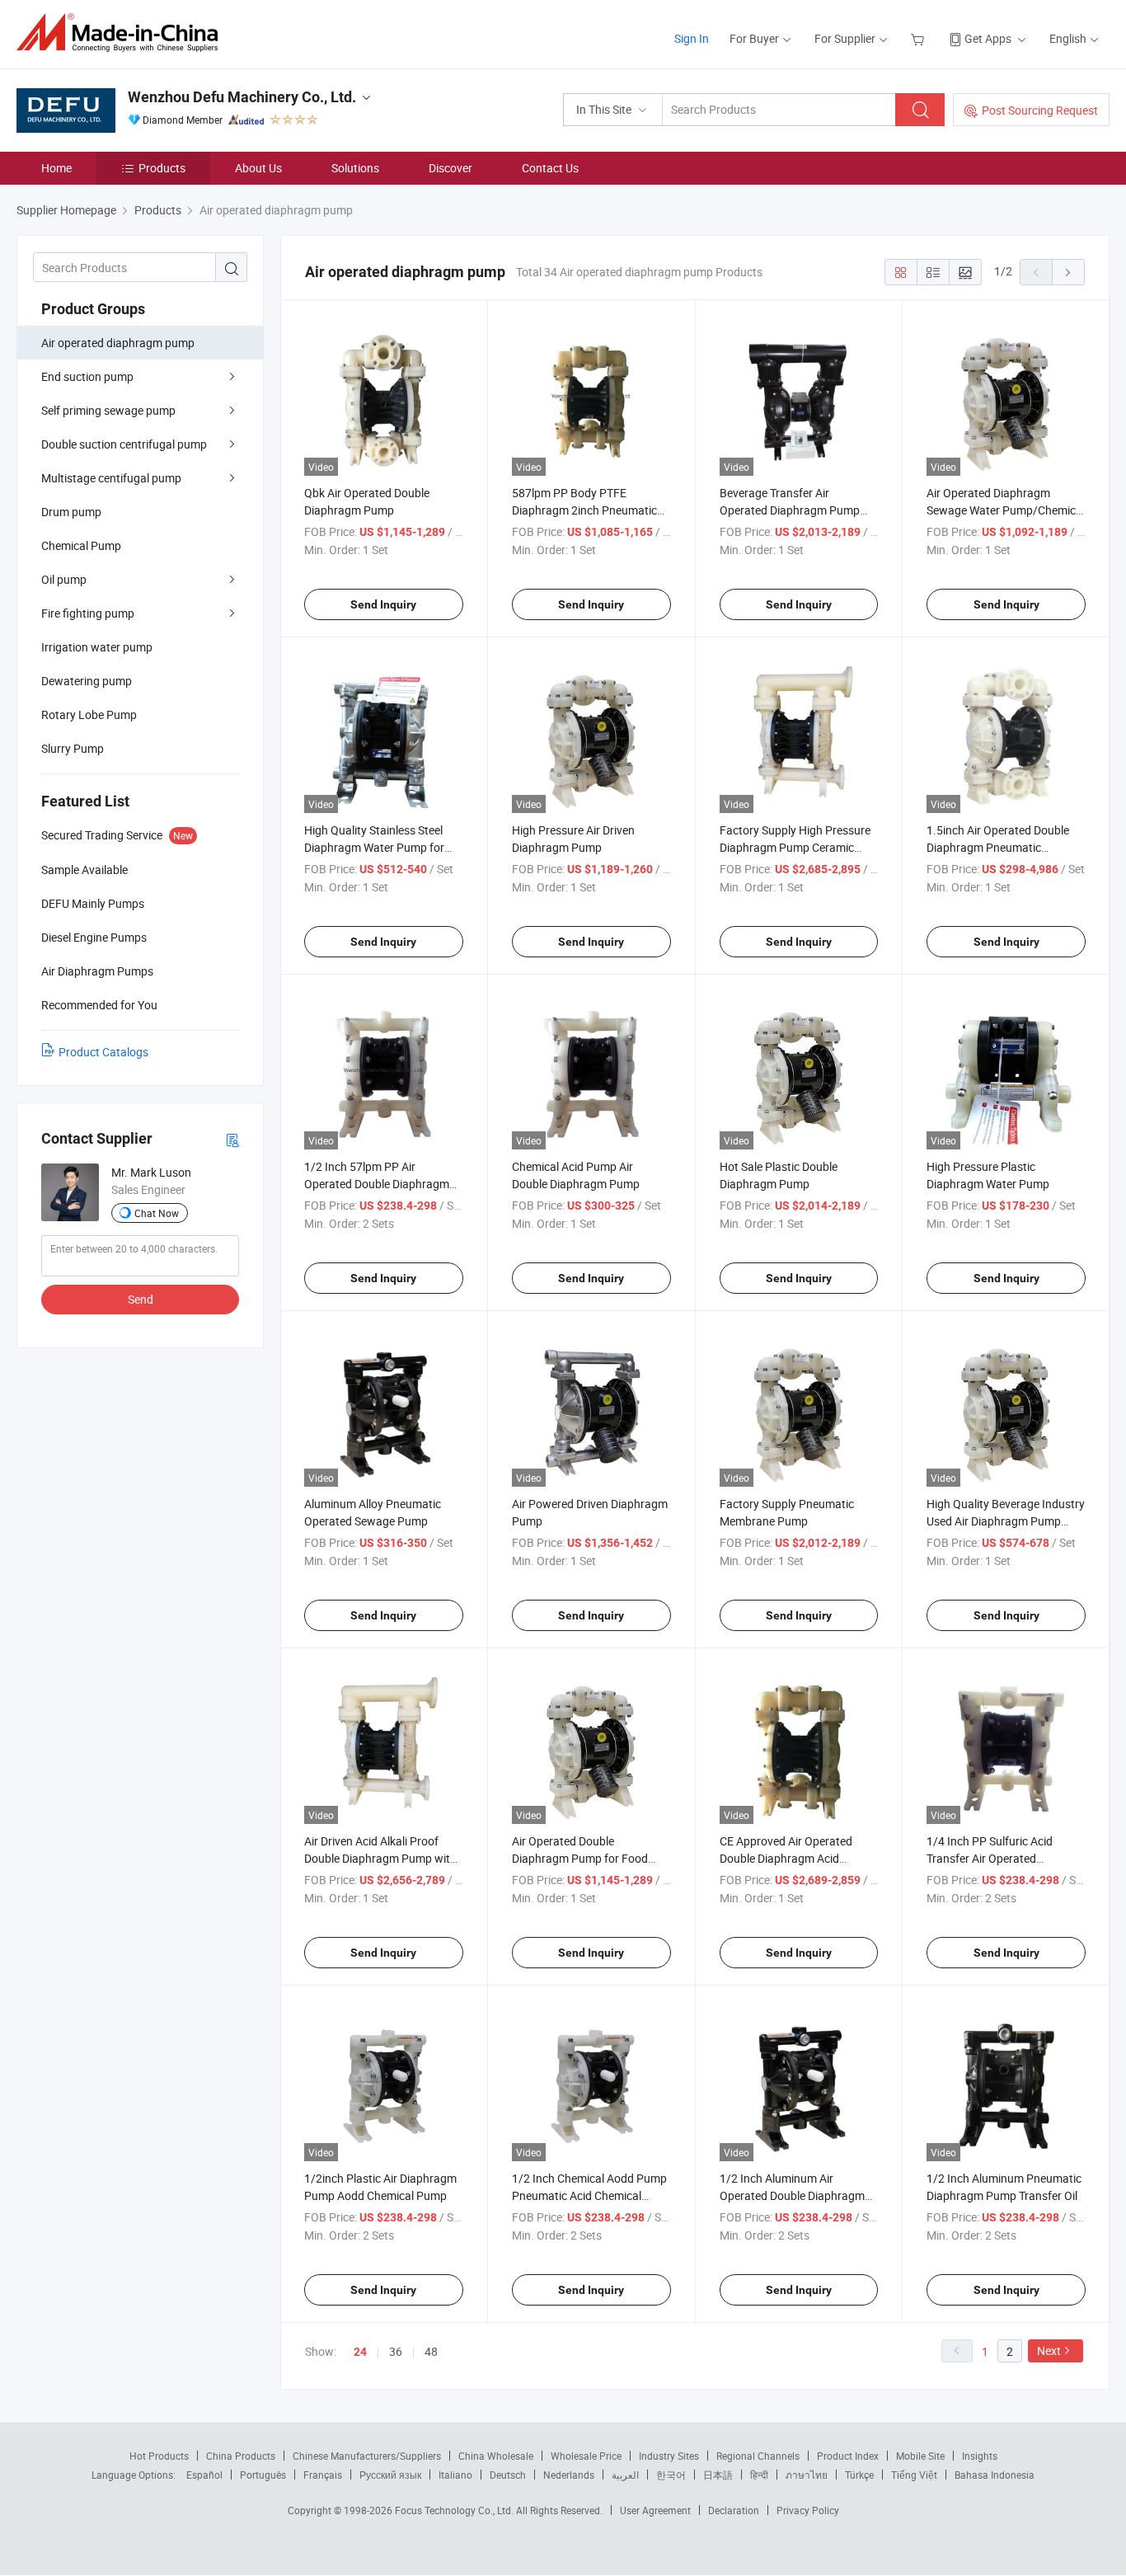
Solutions (355, 168)
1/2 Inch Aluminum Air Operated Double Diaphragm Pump (792, 2195)
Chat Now (157, 1213)
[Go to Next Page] (1068, 272)
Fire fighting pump (88, 613)
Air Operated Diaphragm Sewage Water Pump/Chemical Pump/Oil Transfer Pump (1006, 510)
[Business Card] (232, 1139)
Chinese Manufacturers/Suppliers (367, 2456)
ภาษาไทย (807, 2475)
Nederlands (569, 2475)
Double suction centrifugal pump (124, 444)
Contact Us (550, 168)
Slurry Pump (73, 748)
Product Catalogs (103, 1052)
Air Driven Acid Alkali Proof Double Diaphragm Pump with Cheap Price (380, 1858)
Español (204, 2475)
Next (1049, 2350)
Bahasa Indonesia (995, 2475)
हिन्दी (759, 2475)
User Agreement (655, 2510)
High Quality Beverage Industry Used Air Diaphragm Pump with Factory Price (1006, 1521)
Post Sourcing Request (1040, 110)
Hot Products (159, 2456)
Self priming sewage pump (108, 410)
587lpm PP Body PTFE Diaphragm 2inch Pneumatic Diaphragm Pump (584, 510)
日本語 (718, 2475)
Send (141, 1299)
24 (360, 2352)
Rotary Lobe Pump (89, 715)
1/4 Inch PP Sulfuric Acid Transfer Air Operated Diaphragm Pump (990, 1858)
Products (162, 168)
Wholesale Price (586, 2456)
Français (323, 2475)
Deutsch (508, 2475)
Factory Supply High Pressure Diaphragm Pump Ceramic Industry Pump (795, 847)
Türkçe (859, 2475)
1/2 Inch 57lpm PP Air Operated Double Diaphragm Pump (377, 1184)
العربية (625, 2475)
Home (56, 168)
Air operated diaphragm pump (118, 343)
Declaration (734, 2510)
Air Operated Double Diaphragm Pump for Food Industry (580, 1858)
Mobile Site (920, 2456)
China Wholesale (496, 2456)
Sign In (692, 38)
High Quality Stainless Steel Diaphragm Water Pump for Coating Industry (374, 847)
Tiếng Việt (914, 2475)
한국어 (671, 2475)
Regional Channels (758, 2456)
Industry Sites (669, 2456)
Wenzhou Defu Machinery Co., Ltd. (242, 97)
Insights (980, 2456)
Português (263, 2475)
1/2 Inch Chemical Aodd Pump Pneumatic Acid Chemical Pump (589, 2195)
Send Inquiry (383, 604)
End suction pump (87, 376)
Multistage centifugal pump (111, 478)
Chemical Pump (81, 545)
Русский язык (390, 2475)
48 (431, 2351)
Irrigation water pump (97, 647)
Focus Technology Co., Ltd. (455, 2510)
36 (396, 2351)
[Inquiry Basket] (920, 38)
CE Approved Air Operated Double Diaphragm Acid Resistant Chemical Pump (786, 1858)
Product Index (848, 2456)
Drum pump (71, 512)
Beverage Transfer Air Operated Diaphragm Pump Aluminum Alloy (790, 510)
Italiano (455, 2475)
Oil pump (64, 579)
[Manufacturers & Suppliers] (122, 33)
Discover (450, 168)
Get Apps (988, 38)
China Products (241, 2456)
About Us (258, 168)
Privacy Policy (808, 2510)
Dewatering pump (87, 681)
